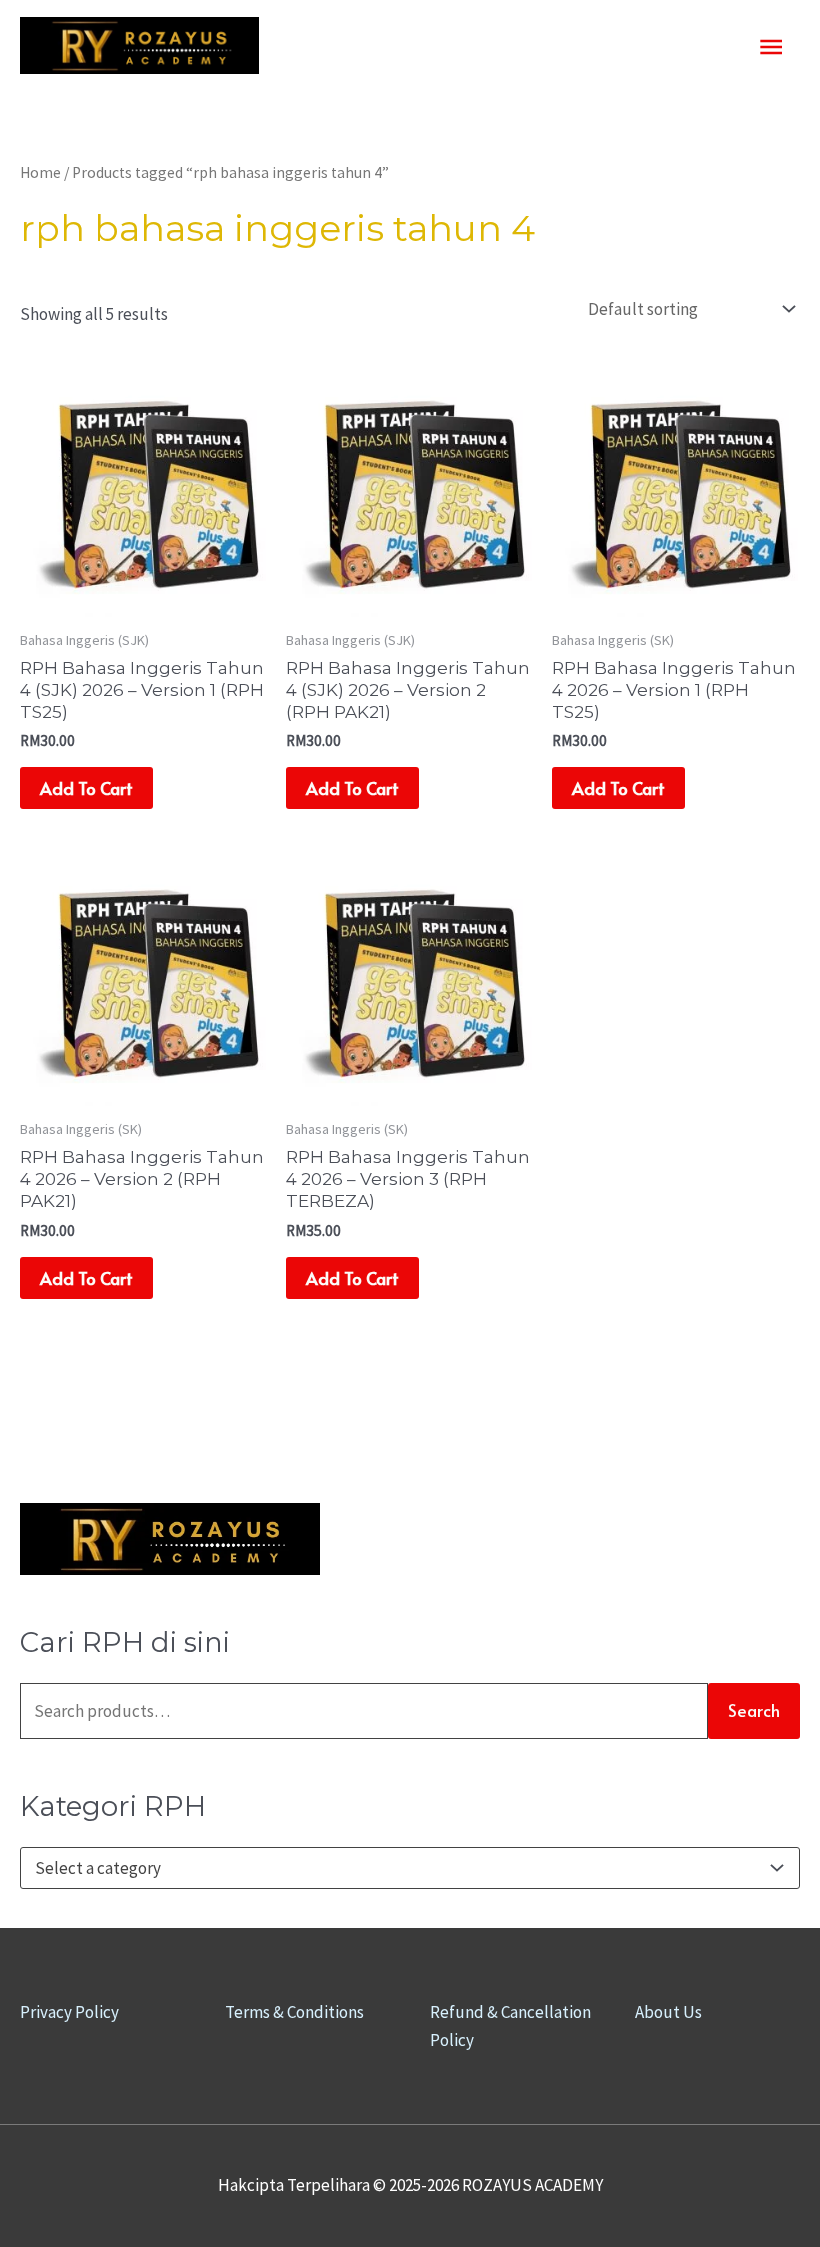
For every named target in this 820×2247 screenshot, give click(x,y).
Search (754, 1710)
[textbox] (400, 1868)
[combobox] (410, 1868)
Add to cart (86, 788)
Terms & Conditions (294, 2012)
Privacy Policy (69, 2012)
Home (40, 172)
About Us (668, 2012)
